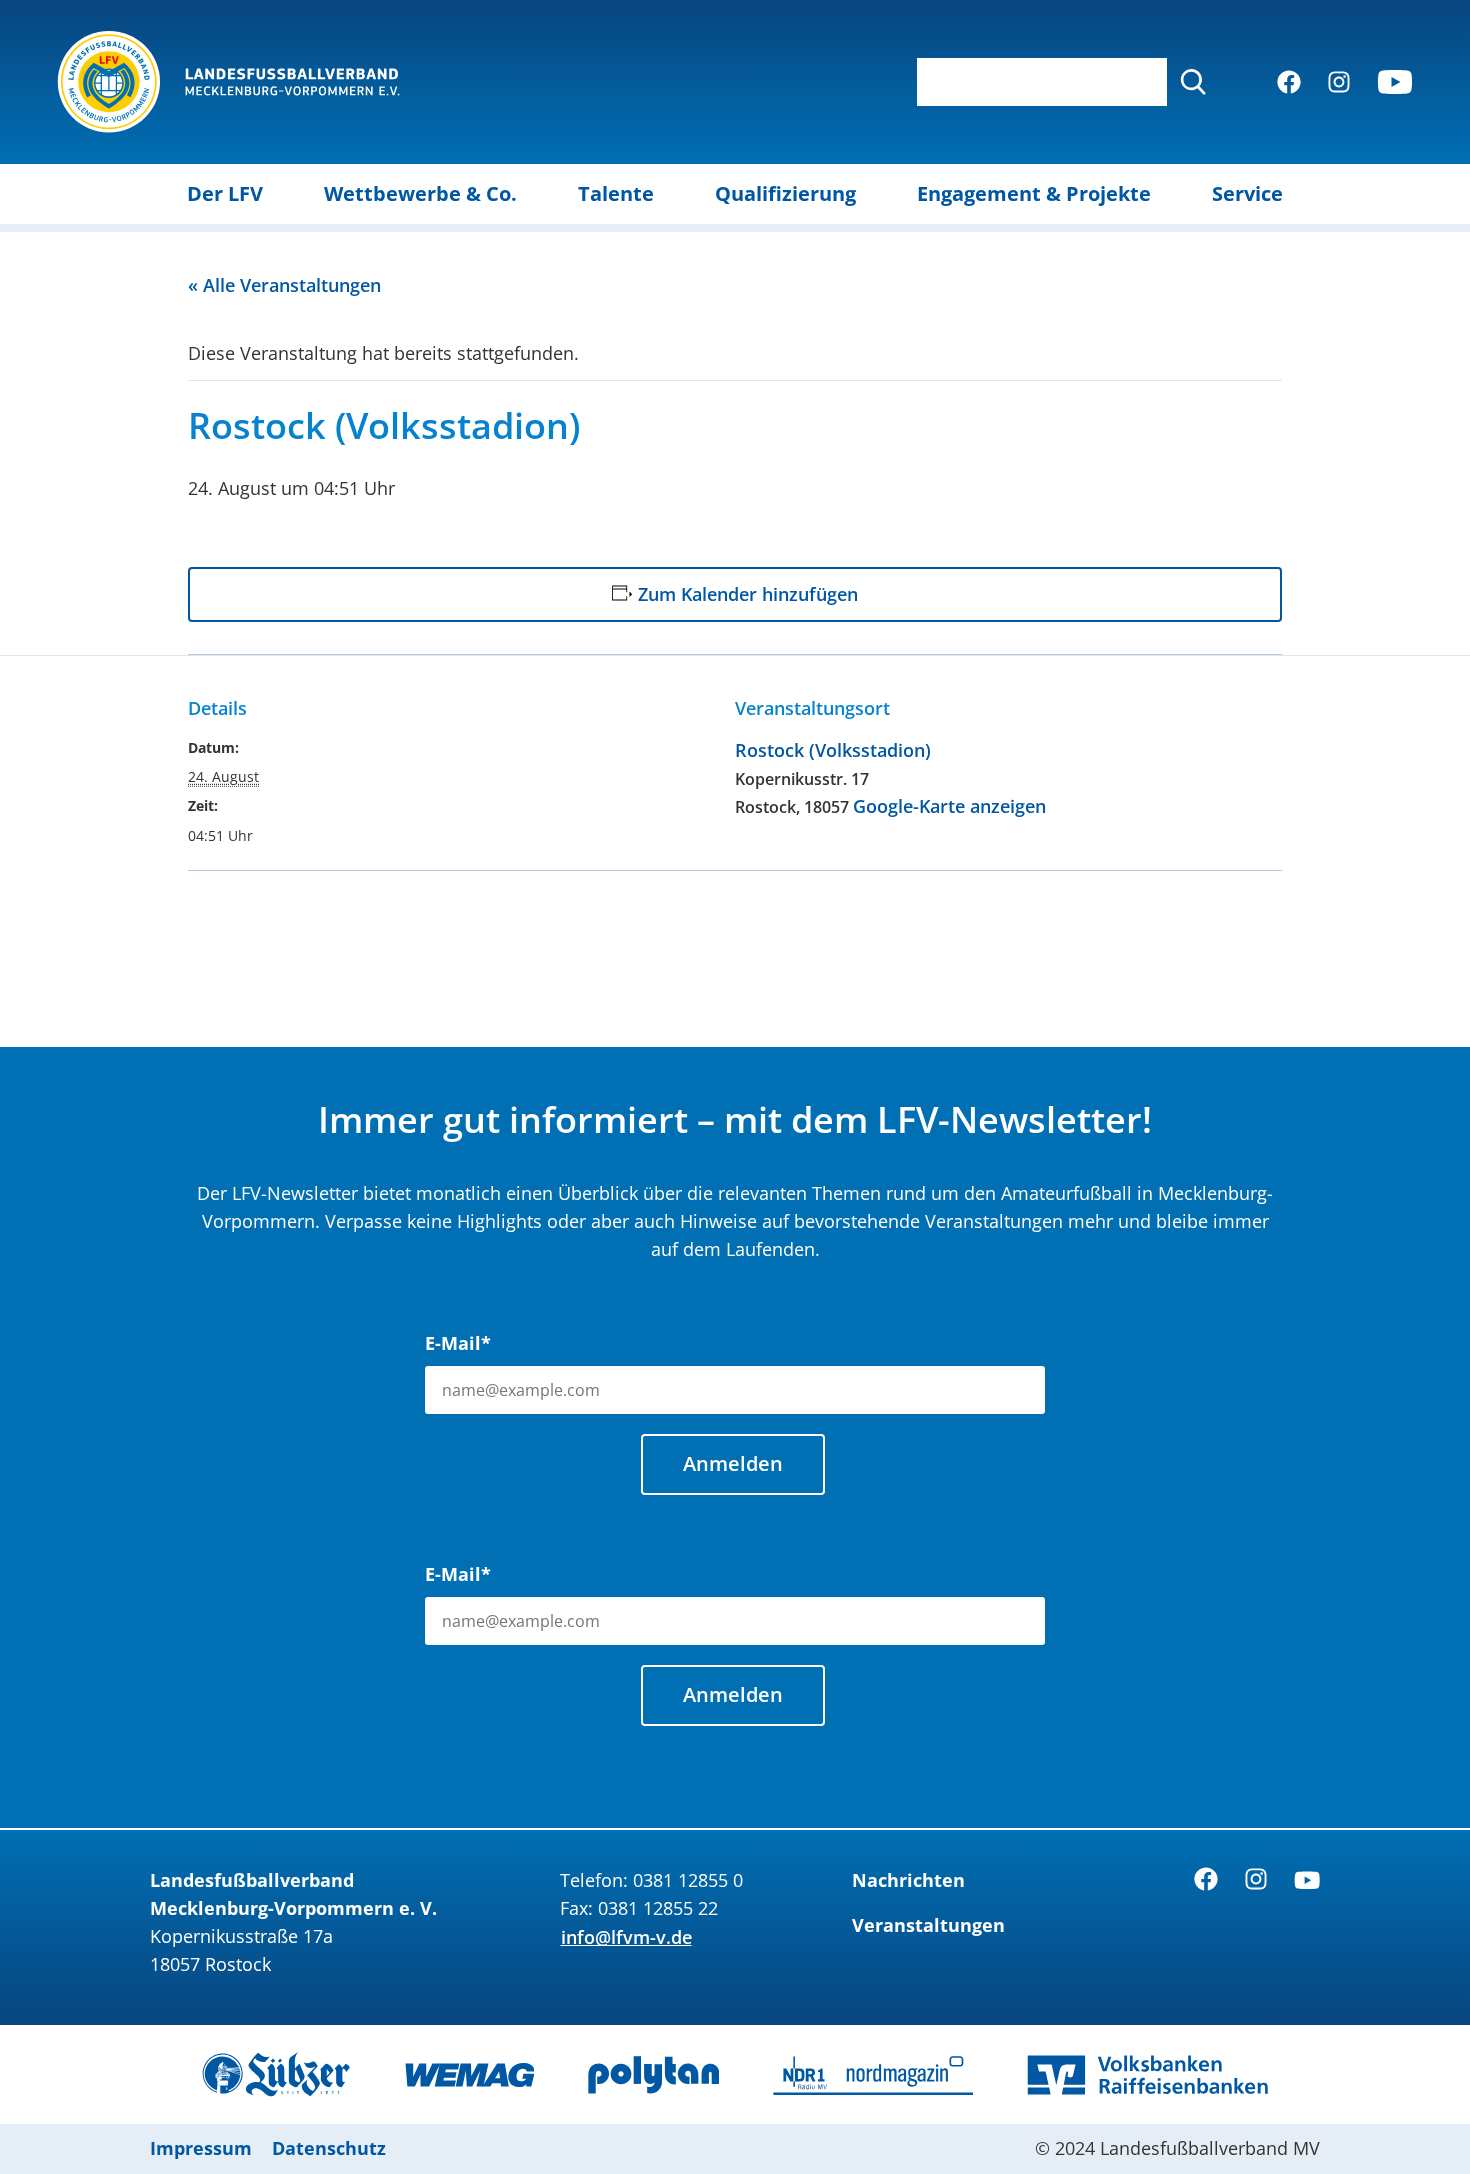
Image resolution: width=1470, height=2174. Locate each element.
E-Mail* (458, 1343)
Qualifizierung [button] (785, 193)
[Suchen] (1193, 82)
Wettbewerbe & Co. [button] (420, 193)
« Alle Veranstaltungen (284, 285)
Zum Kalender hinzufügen (748, 594)
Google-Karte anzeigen (949, 806)
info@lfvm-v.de (626, 1937)
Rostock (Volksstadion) (833, 750)
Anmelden (733, 1463)
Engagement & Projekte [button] (1034, 193)
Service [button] (1247, 193)
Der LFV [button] (225, 193)
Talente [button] (616, 193)
